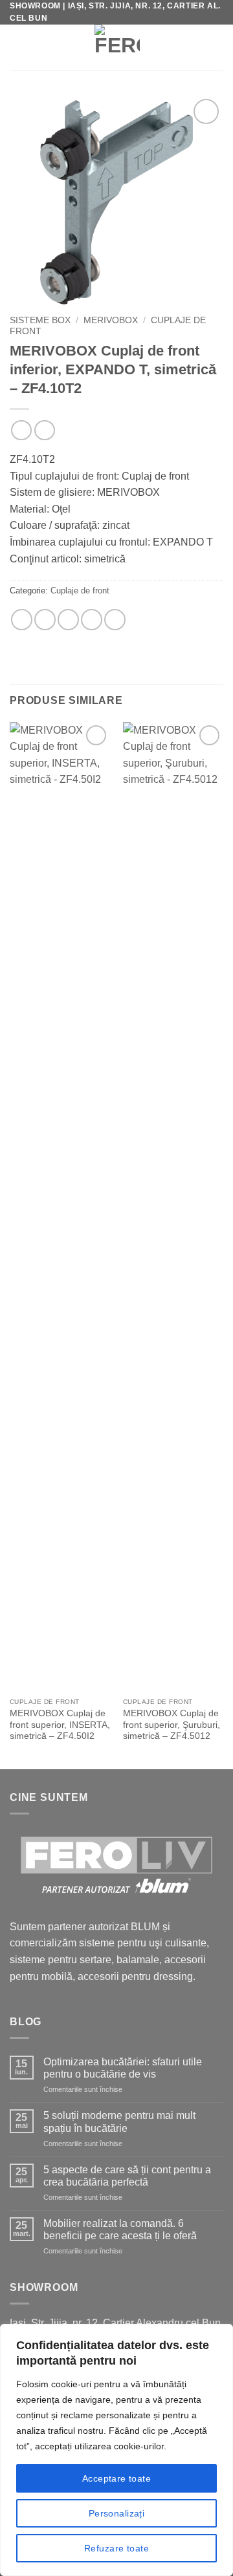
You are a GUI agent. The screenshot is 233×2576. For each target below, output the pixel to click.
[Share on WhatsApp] (22, 620)
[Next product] (21, 430)
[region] (116, 2450)
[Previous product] (44, 430)
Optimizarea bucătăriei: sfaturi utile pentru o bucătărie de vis (123, 2068)
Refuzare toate (116, 2548)
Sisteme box (40, 320)
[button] (18, 47)
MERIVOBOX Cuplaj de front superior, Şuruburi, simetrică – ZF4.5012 (172, 1725)
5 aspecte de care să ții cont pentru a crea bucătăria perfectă (127, 2176)
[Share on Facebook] (45, 620)
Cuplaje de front (80, 591)
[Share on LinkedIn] (115, 620)
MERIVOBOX (111, 320)
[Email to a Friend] (68, 620)
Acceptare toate (116, 2478)
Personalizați (116, 2513)
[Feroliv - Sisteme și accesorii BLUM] (117, 47)
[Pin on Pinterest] (92, 620)
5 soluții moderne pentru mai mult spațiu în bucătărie (119, 2122)
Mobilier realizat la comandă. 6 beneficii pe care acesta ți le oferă (120, 2230)
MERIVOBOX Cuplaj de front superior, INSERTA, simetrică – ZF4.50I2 (60, 1725)
